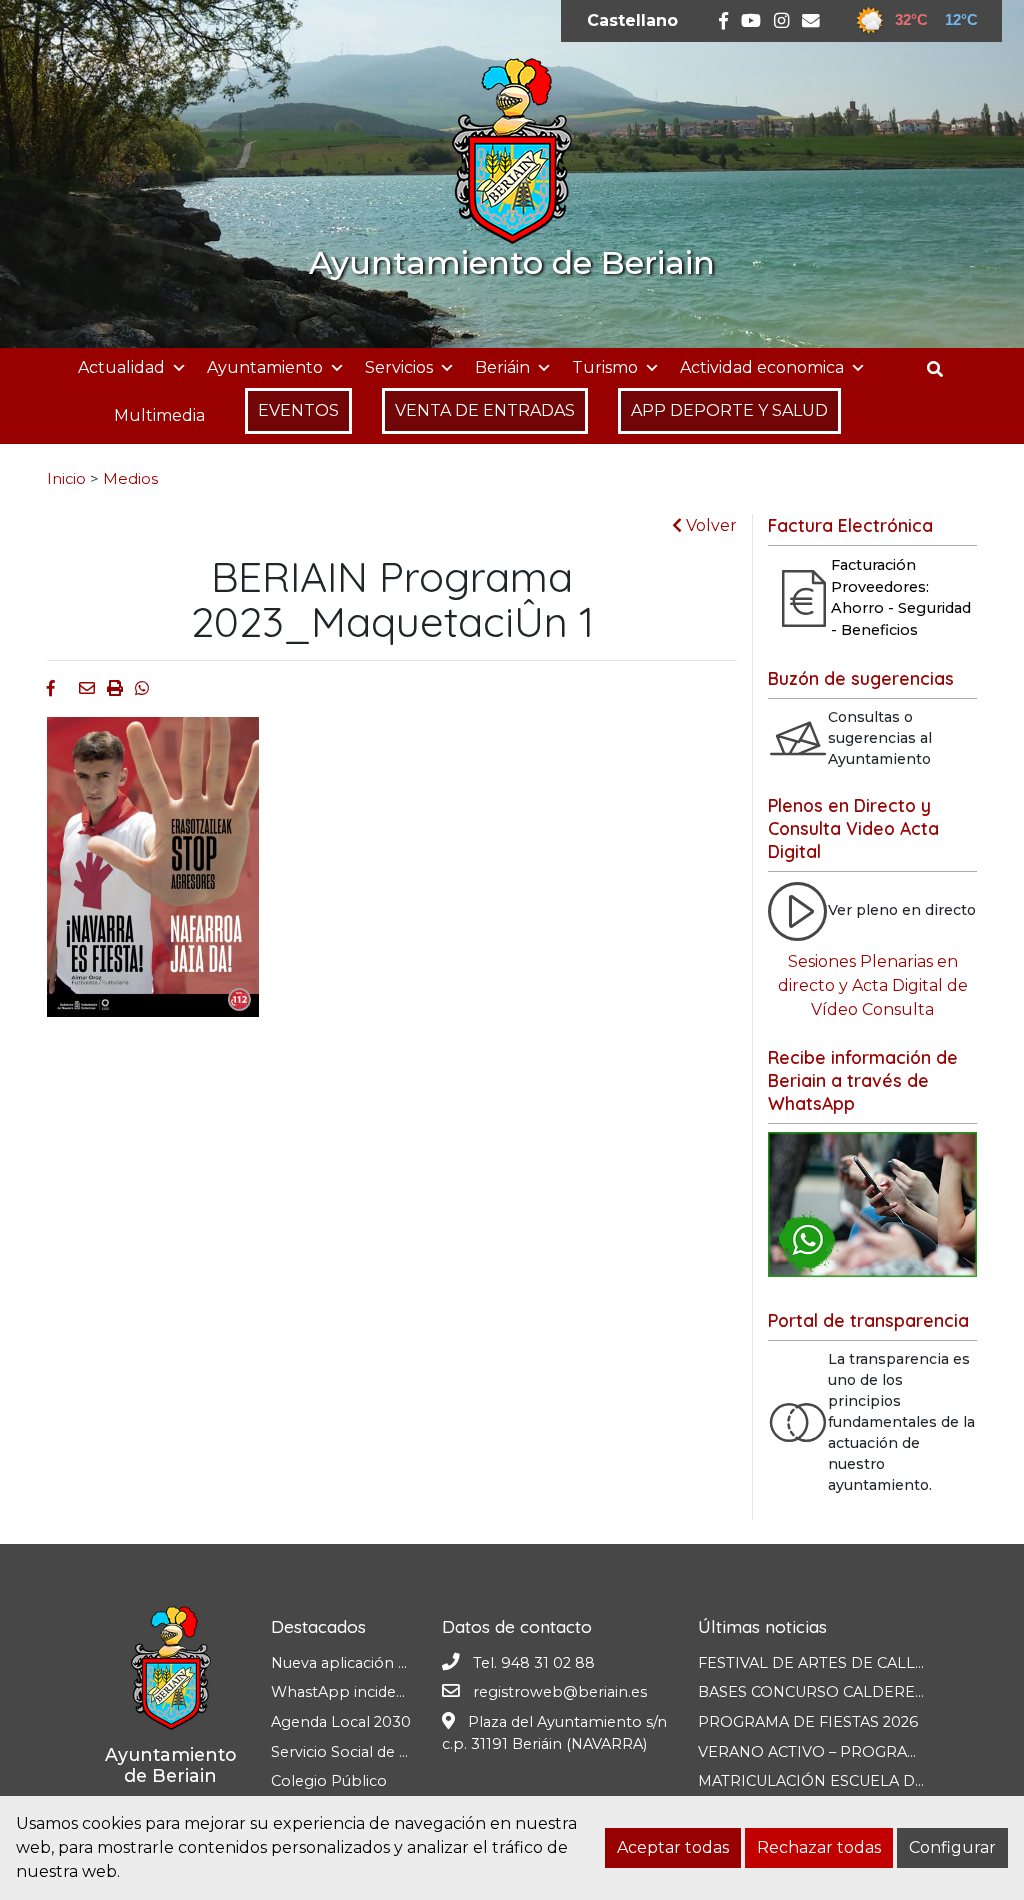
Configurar (952, 1847)
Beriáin (502, 367)
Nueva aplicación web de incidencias (403, 1663)
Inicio (66, 479)
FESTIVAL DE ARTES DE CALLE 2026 (831, 1663)
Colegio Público (329, 1781)
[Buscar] (942, 369)
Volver (709, 525)
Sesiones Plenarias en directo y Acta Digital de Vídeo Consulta (873, 985)
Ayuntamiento (265, 367)
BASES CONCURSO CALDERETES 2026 (840, 1692)
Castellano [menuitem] (632, 20)
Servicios (399, 367)
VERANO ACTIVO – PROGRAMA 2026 (834, 1752)
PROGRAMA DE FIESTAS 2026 (808, 1722)
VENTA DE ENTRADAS (485, 410)
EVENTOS (298, 410)
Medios (130, 479)
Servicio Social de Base (352, 1752)
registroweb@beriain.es (560, 1692)
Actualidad (121, 367)
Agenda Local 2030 (341, 1722)
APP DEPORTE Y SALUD (729, 410)
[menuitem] (632, 21)
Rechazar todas (819, 1847)
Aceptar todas (673, 1847)
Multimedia (159, 415)
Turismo (605, 367)
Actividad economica (762, 367)
